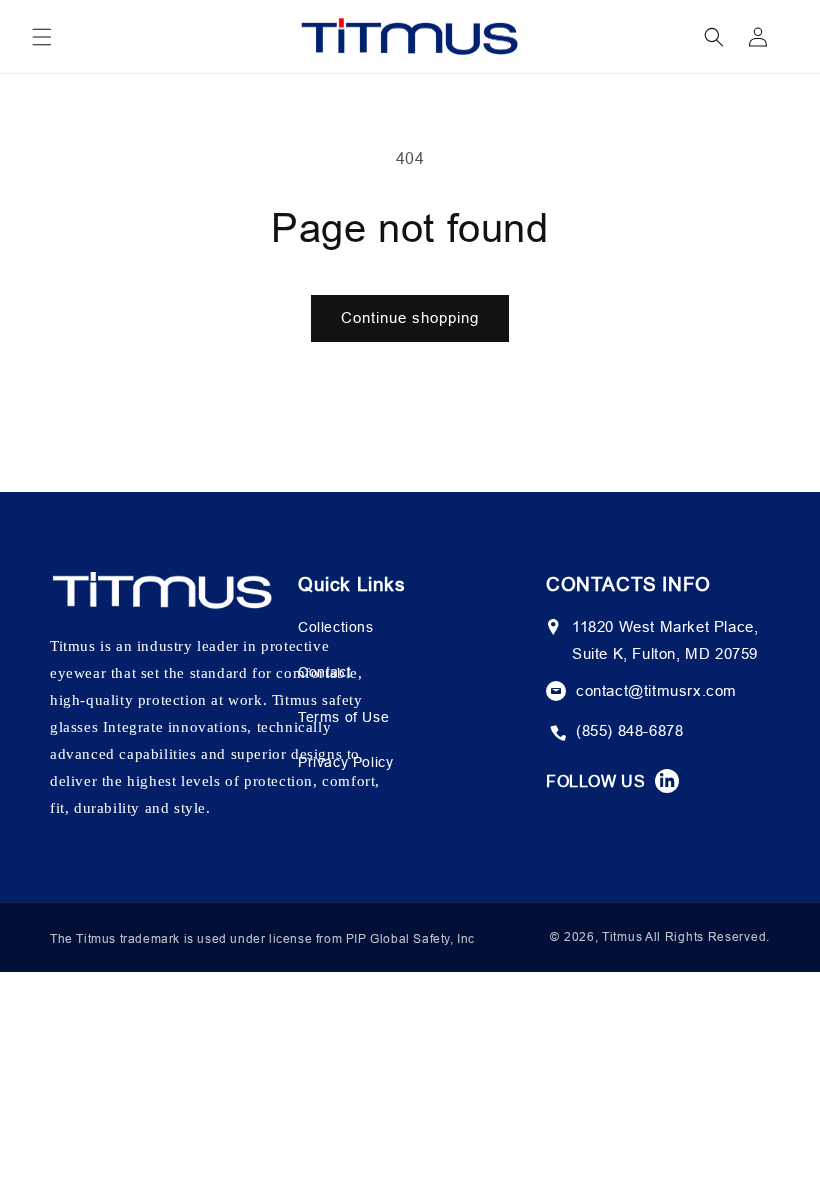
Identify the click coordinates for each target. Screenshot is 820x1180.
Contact (324, 672)
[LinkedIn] (667, 781)
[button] (42, 37)
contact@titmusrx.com (656, 690)
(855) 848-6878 (629, 730)
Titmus (622, 936)
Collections (336, 627)
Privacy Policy (345, 762)
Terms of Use (343, 717)
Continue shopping (410, 317)
